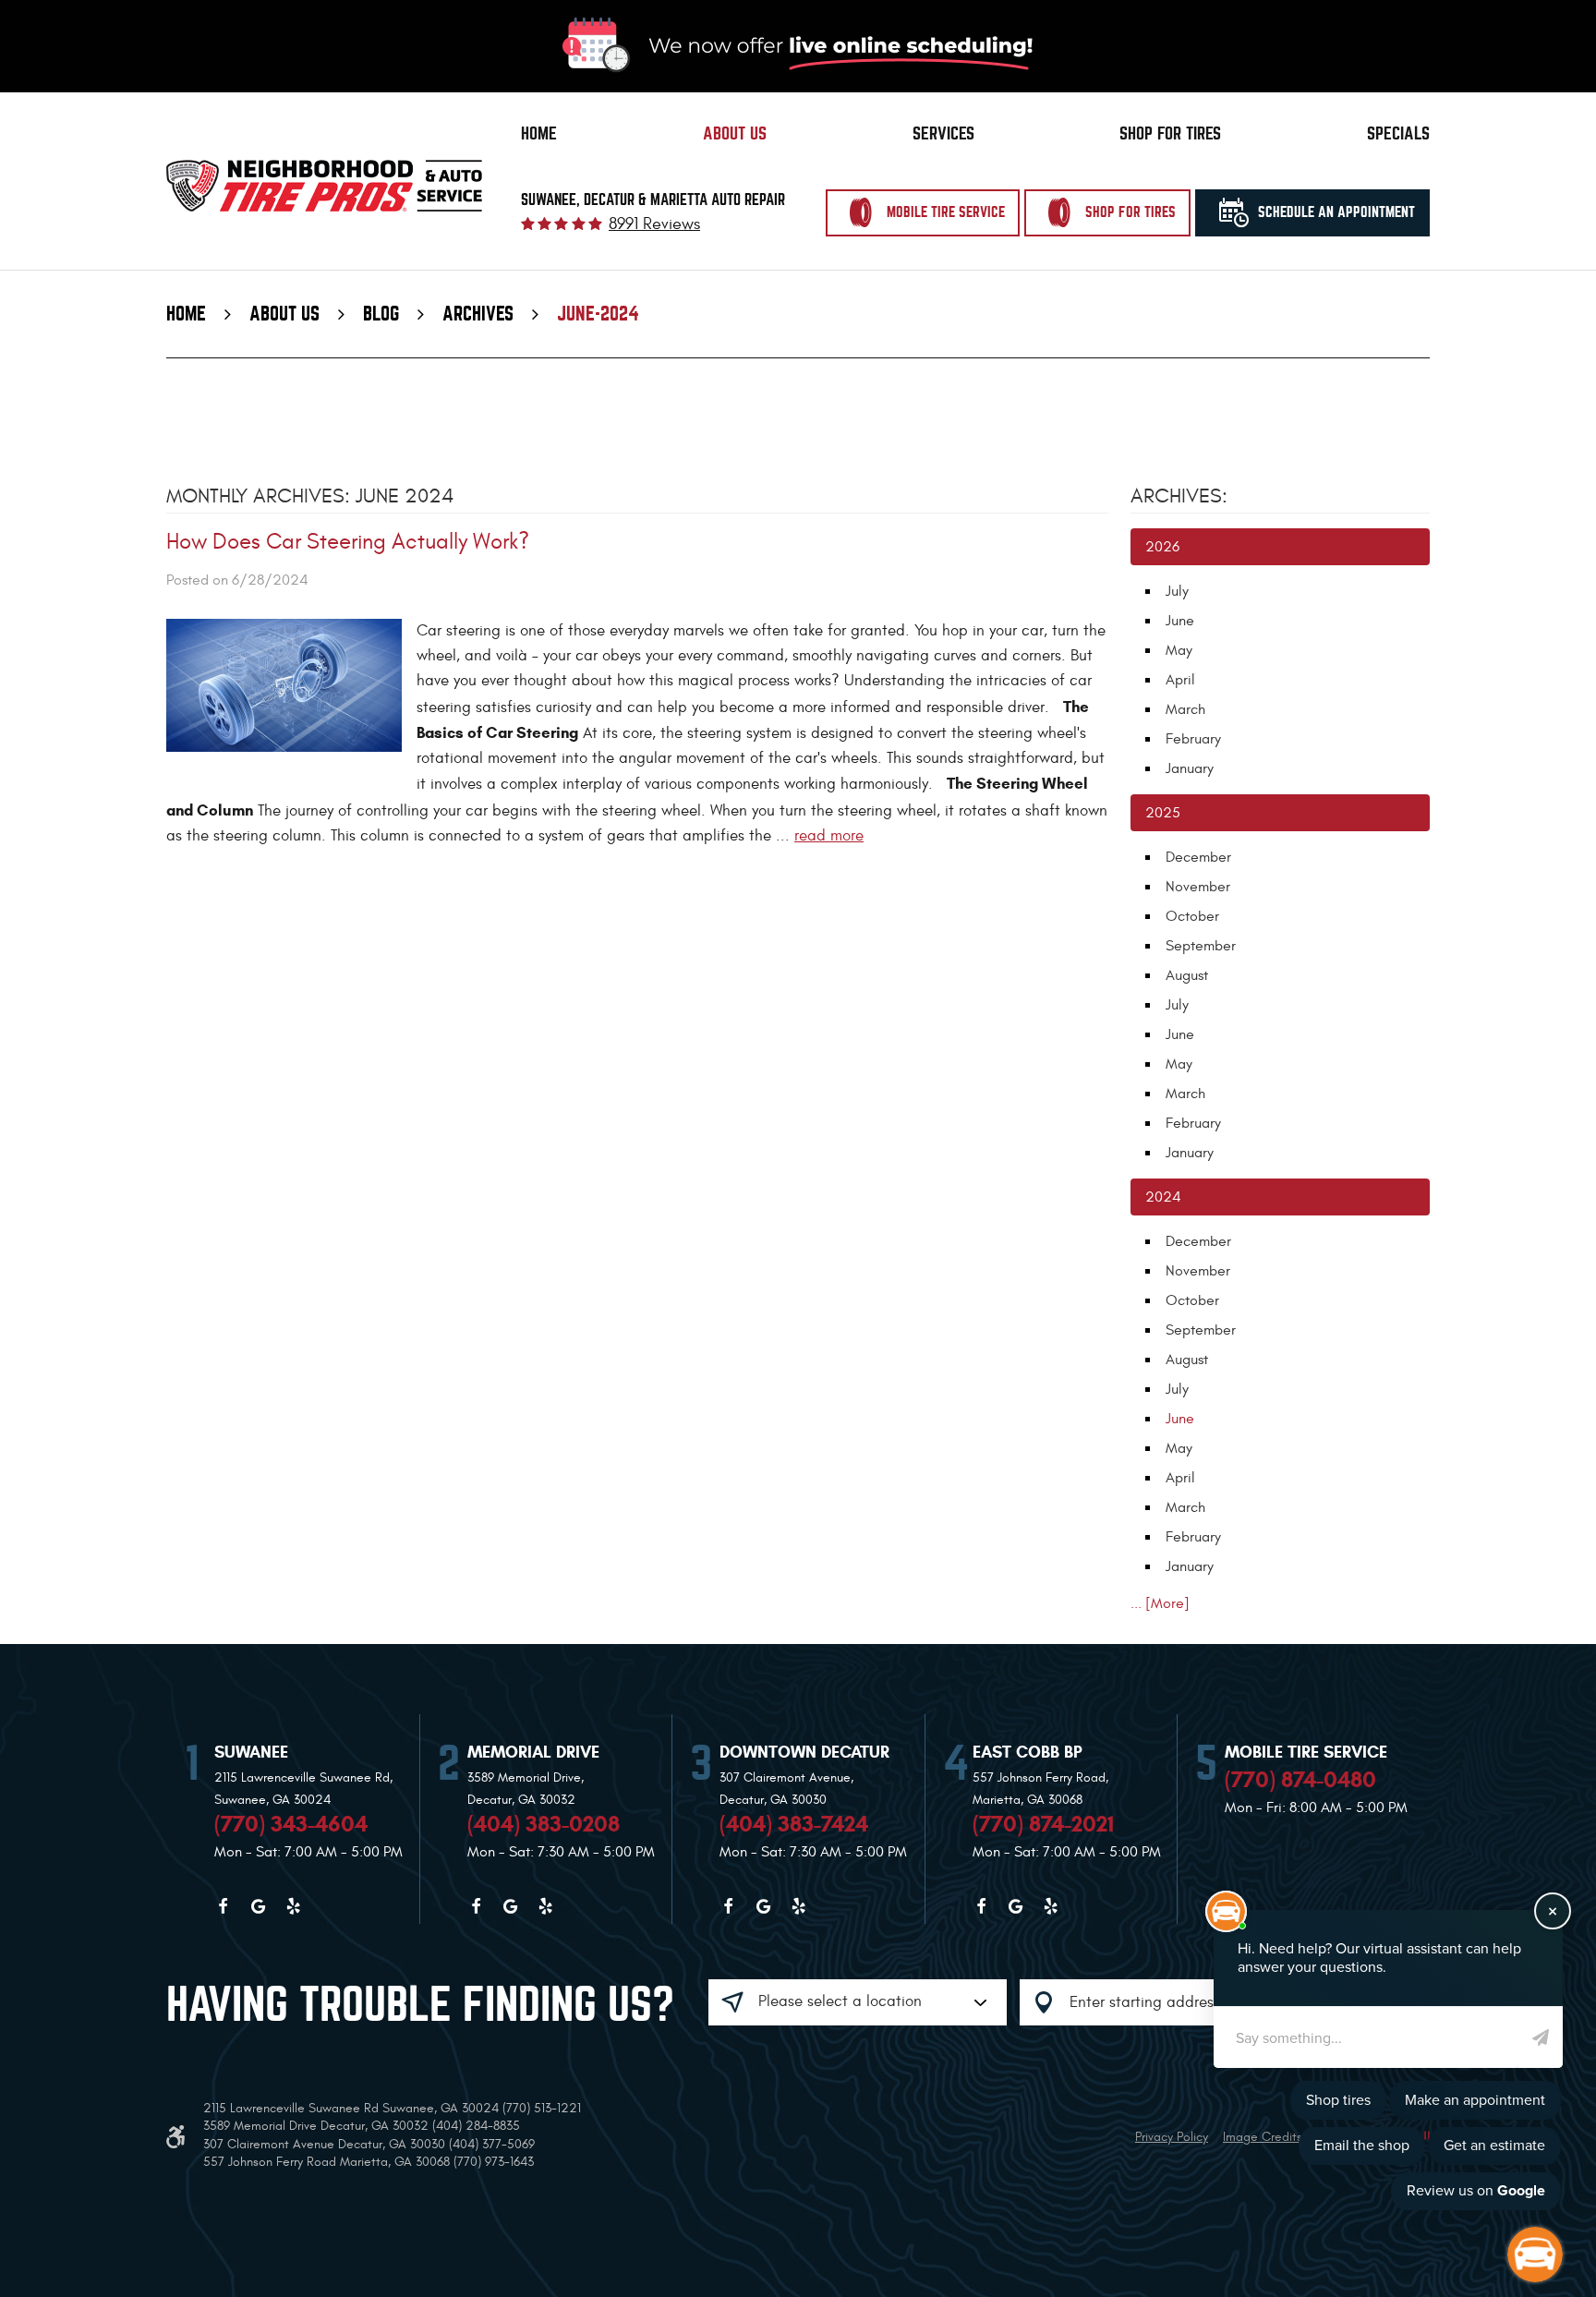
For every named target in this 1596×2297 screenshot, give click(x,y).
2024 (1163, 1197)
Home (539, 133)
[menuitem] (539, 134)
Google (258, 1906)
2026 (1162, 547)
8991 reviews (654, 224)
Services (943, 133)
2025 (1163, 813)
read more (829, 836)
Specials (1398, 133)
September (1201, 946)
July (1177, 591)
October (1192, 916)
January (1190, 768)
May (1179, 650)
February (1193, 739)
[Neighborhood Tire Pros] (324, 186)
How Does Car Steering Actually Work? (348, 542)
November (1198, 887)
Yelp (293, 1906)
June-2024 (598, 314)
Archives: (1179, 496)
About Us (735, 133)
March (1185, 709)
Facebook (223, 1906)
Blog (381, 314)
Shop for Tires (1170, 133)
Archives (478, 314)
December (1198, 857)
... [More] (1160, 1603)
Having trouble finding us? (420, 2005)
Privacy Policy (1172, 2137)
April (1180, 680)
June (1180, 621)
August (1187, 975)
